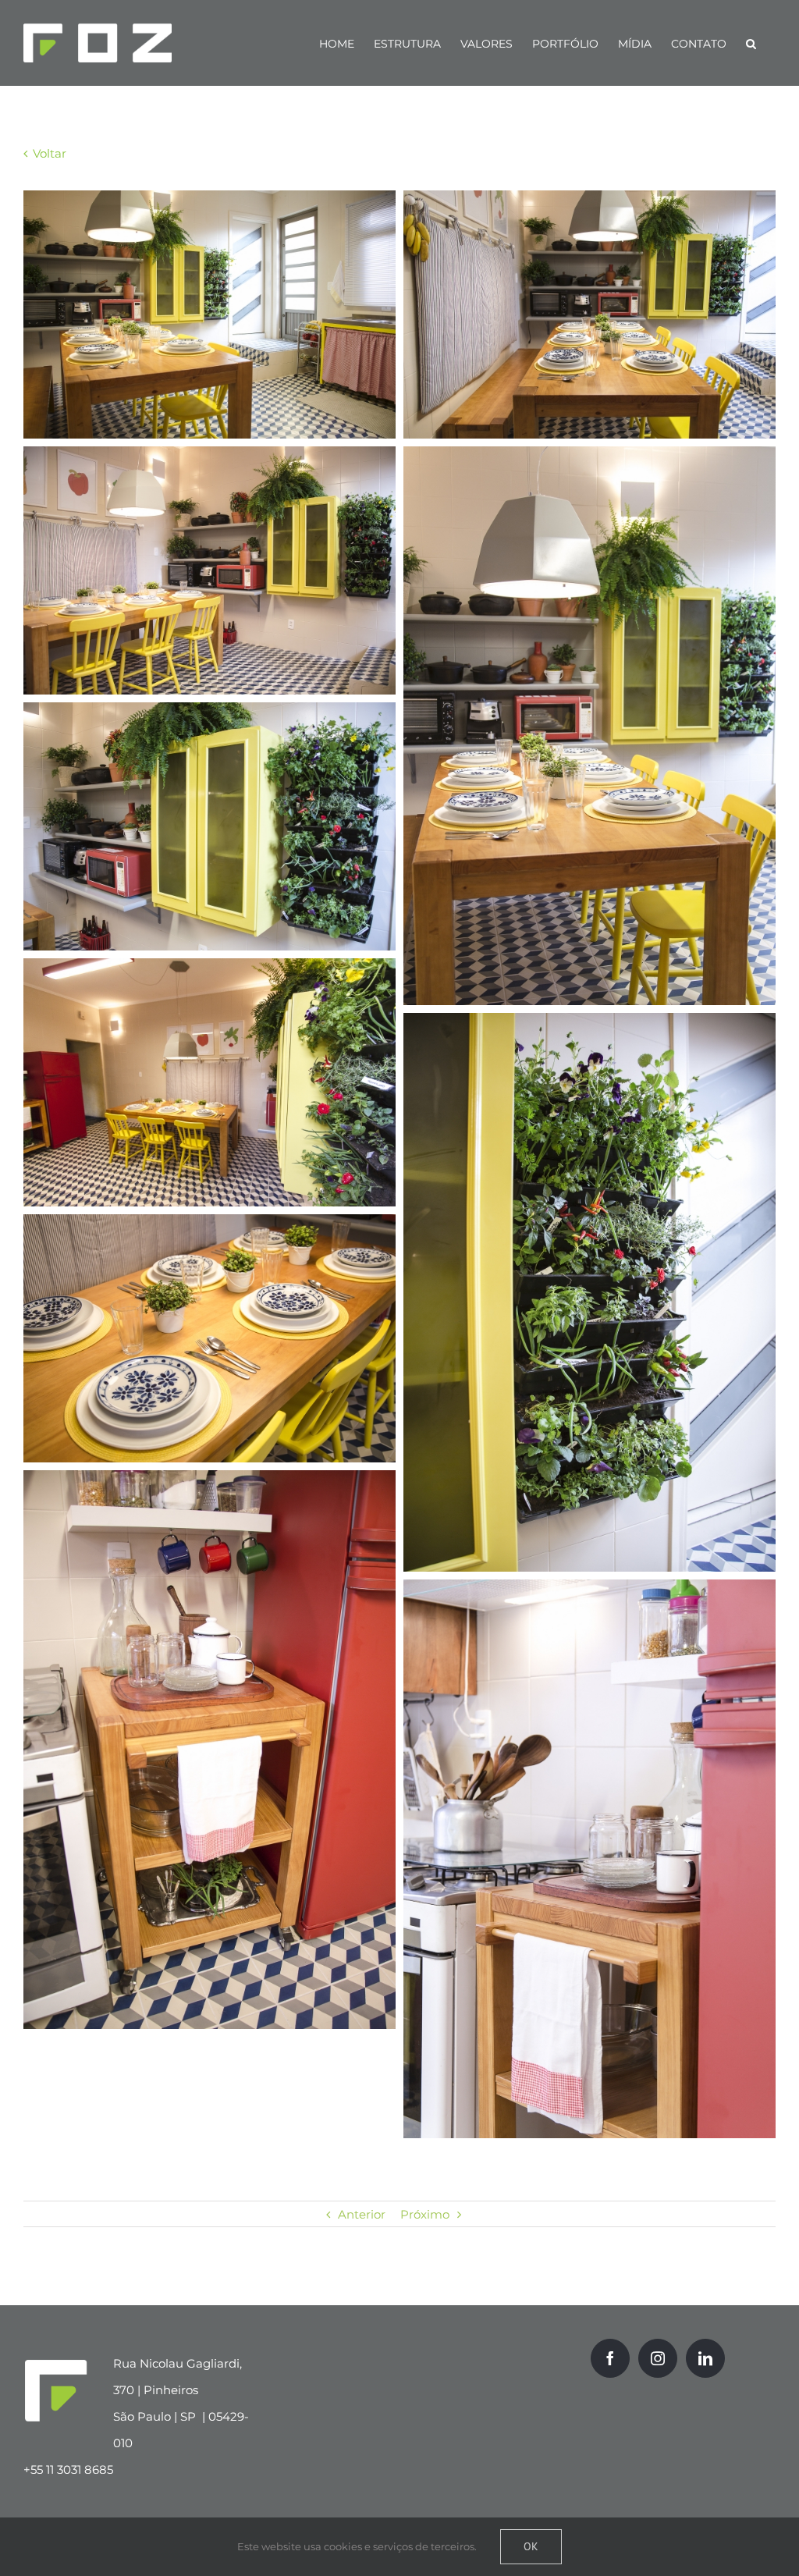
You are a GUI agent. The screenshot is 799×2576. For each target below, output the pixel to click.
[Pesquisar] (751, 43)
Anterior (362, 2214)
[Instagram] (658, 2358)
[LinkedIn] (705, 2358)
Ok (531, 2546)
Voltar (48, 153)
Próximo (425, 2214)
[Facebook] (610, 2358)
